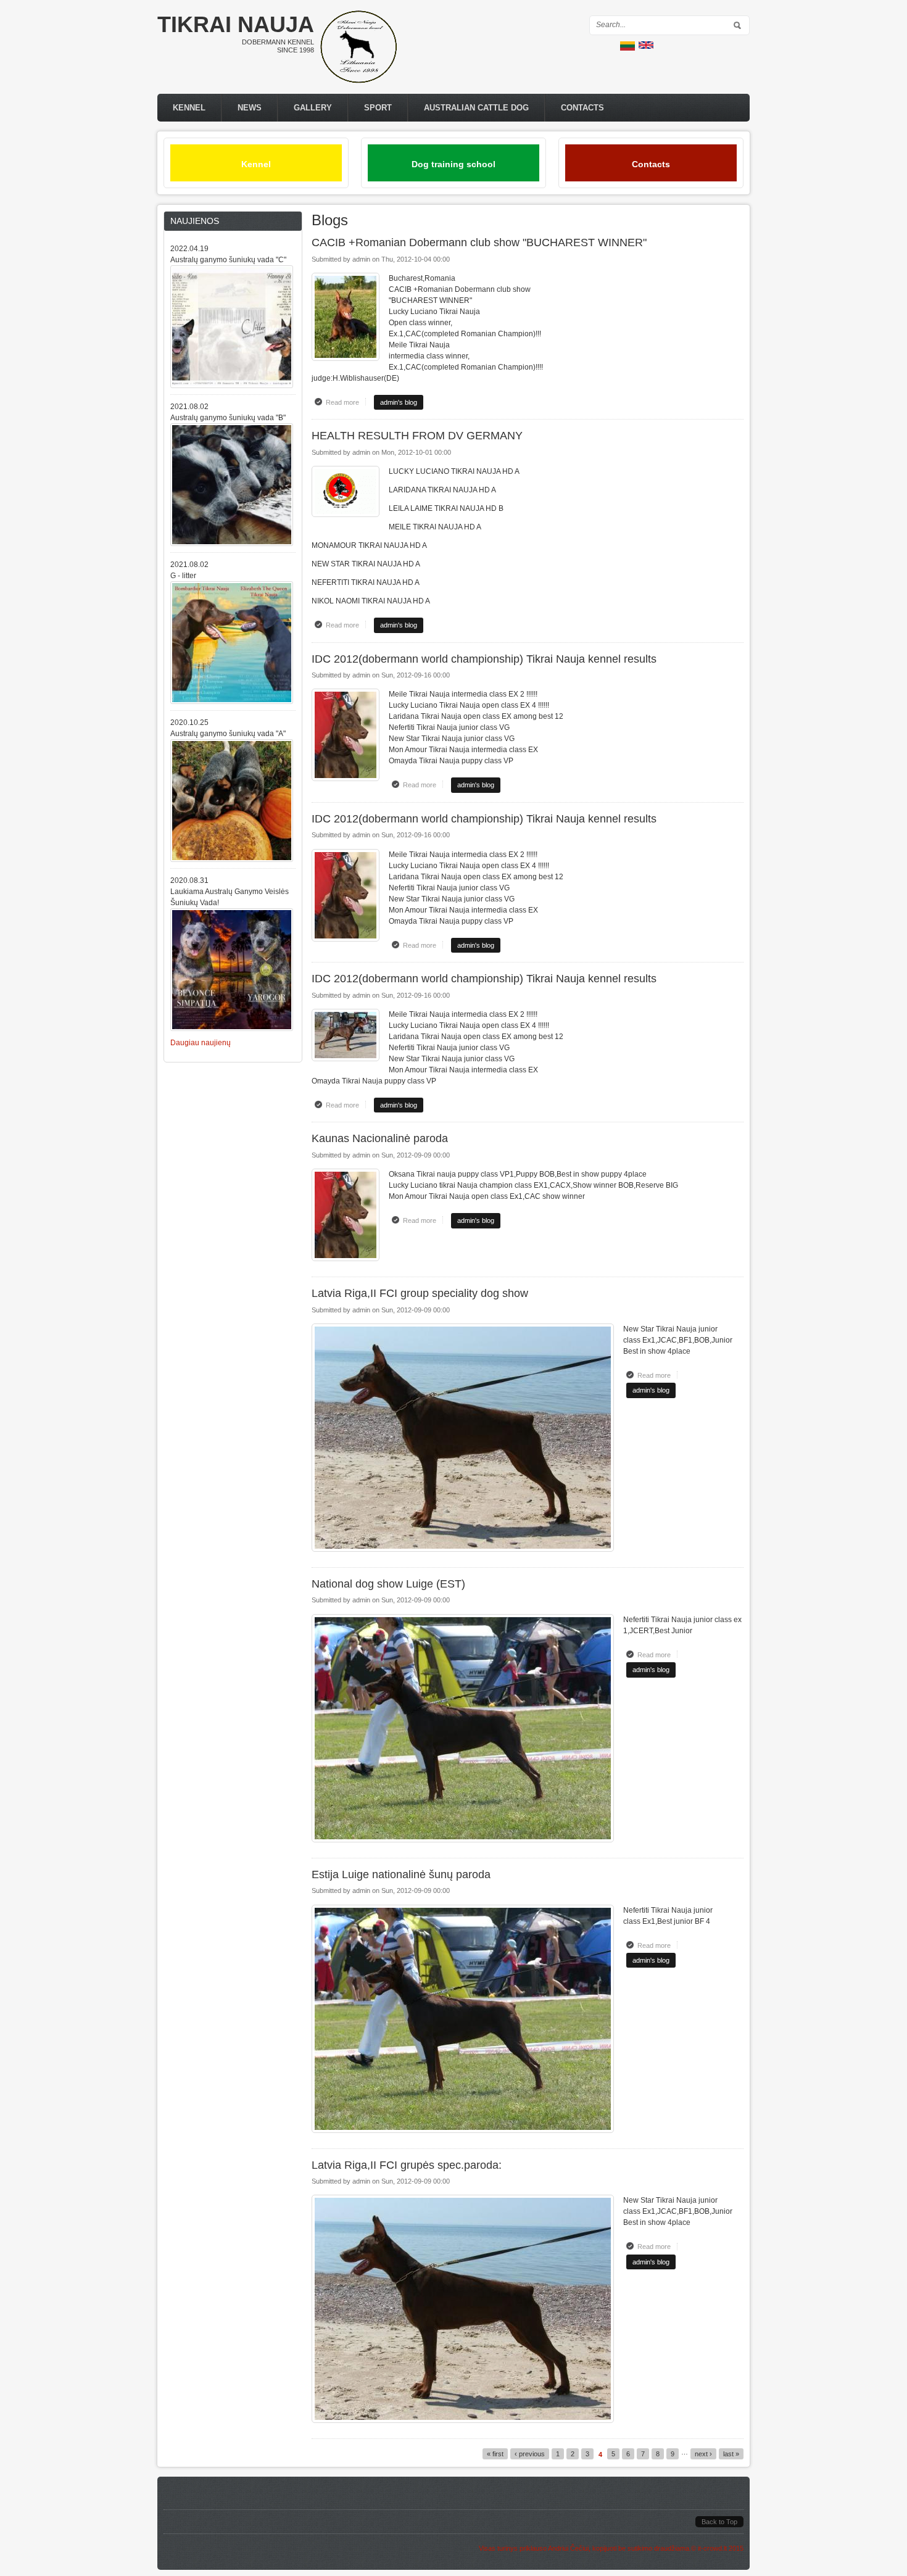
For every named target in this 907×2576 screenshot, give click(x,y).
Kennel (189, 108)
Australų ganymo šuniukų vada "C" (228, 260)
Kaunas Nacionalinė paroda (380, 1138)
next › (703, 2454)
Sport (378, 108)
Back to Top (719, 2522)
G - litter (183, 576)
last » (731, 2454)
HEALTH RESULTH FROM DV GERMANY (417, 436)
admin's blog (399, 402)
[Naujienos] (627, 48)
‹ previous (530, 2454)
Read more (346, 402)
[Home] (358, 81)
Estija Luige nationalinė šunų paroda (401, 1874)
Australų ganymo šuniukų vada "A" (228, 734)
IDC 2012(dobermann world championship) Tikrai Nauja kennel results (484, 659)
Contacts (582, 108)
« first (495, 2454)
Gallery (313, 108)
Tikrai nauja (236, 24)
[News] (646, 46)
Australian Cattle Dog (476, 108)
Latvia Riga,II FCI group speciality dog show (420, 1293)
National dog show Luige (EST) (388, 1584)
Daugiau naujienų (201, 1043)
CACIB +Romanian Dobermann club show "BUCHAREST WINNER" (479, 242)
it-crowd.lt (712, 2548)
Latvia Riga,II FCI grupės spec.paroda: (407, 2165)
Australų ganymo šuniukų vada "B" (228, 418)
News (250, 108)
